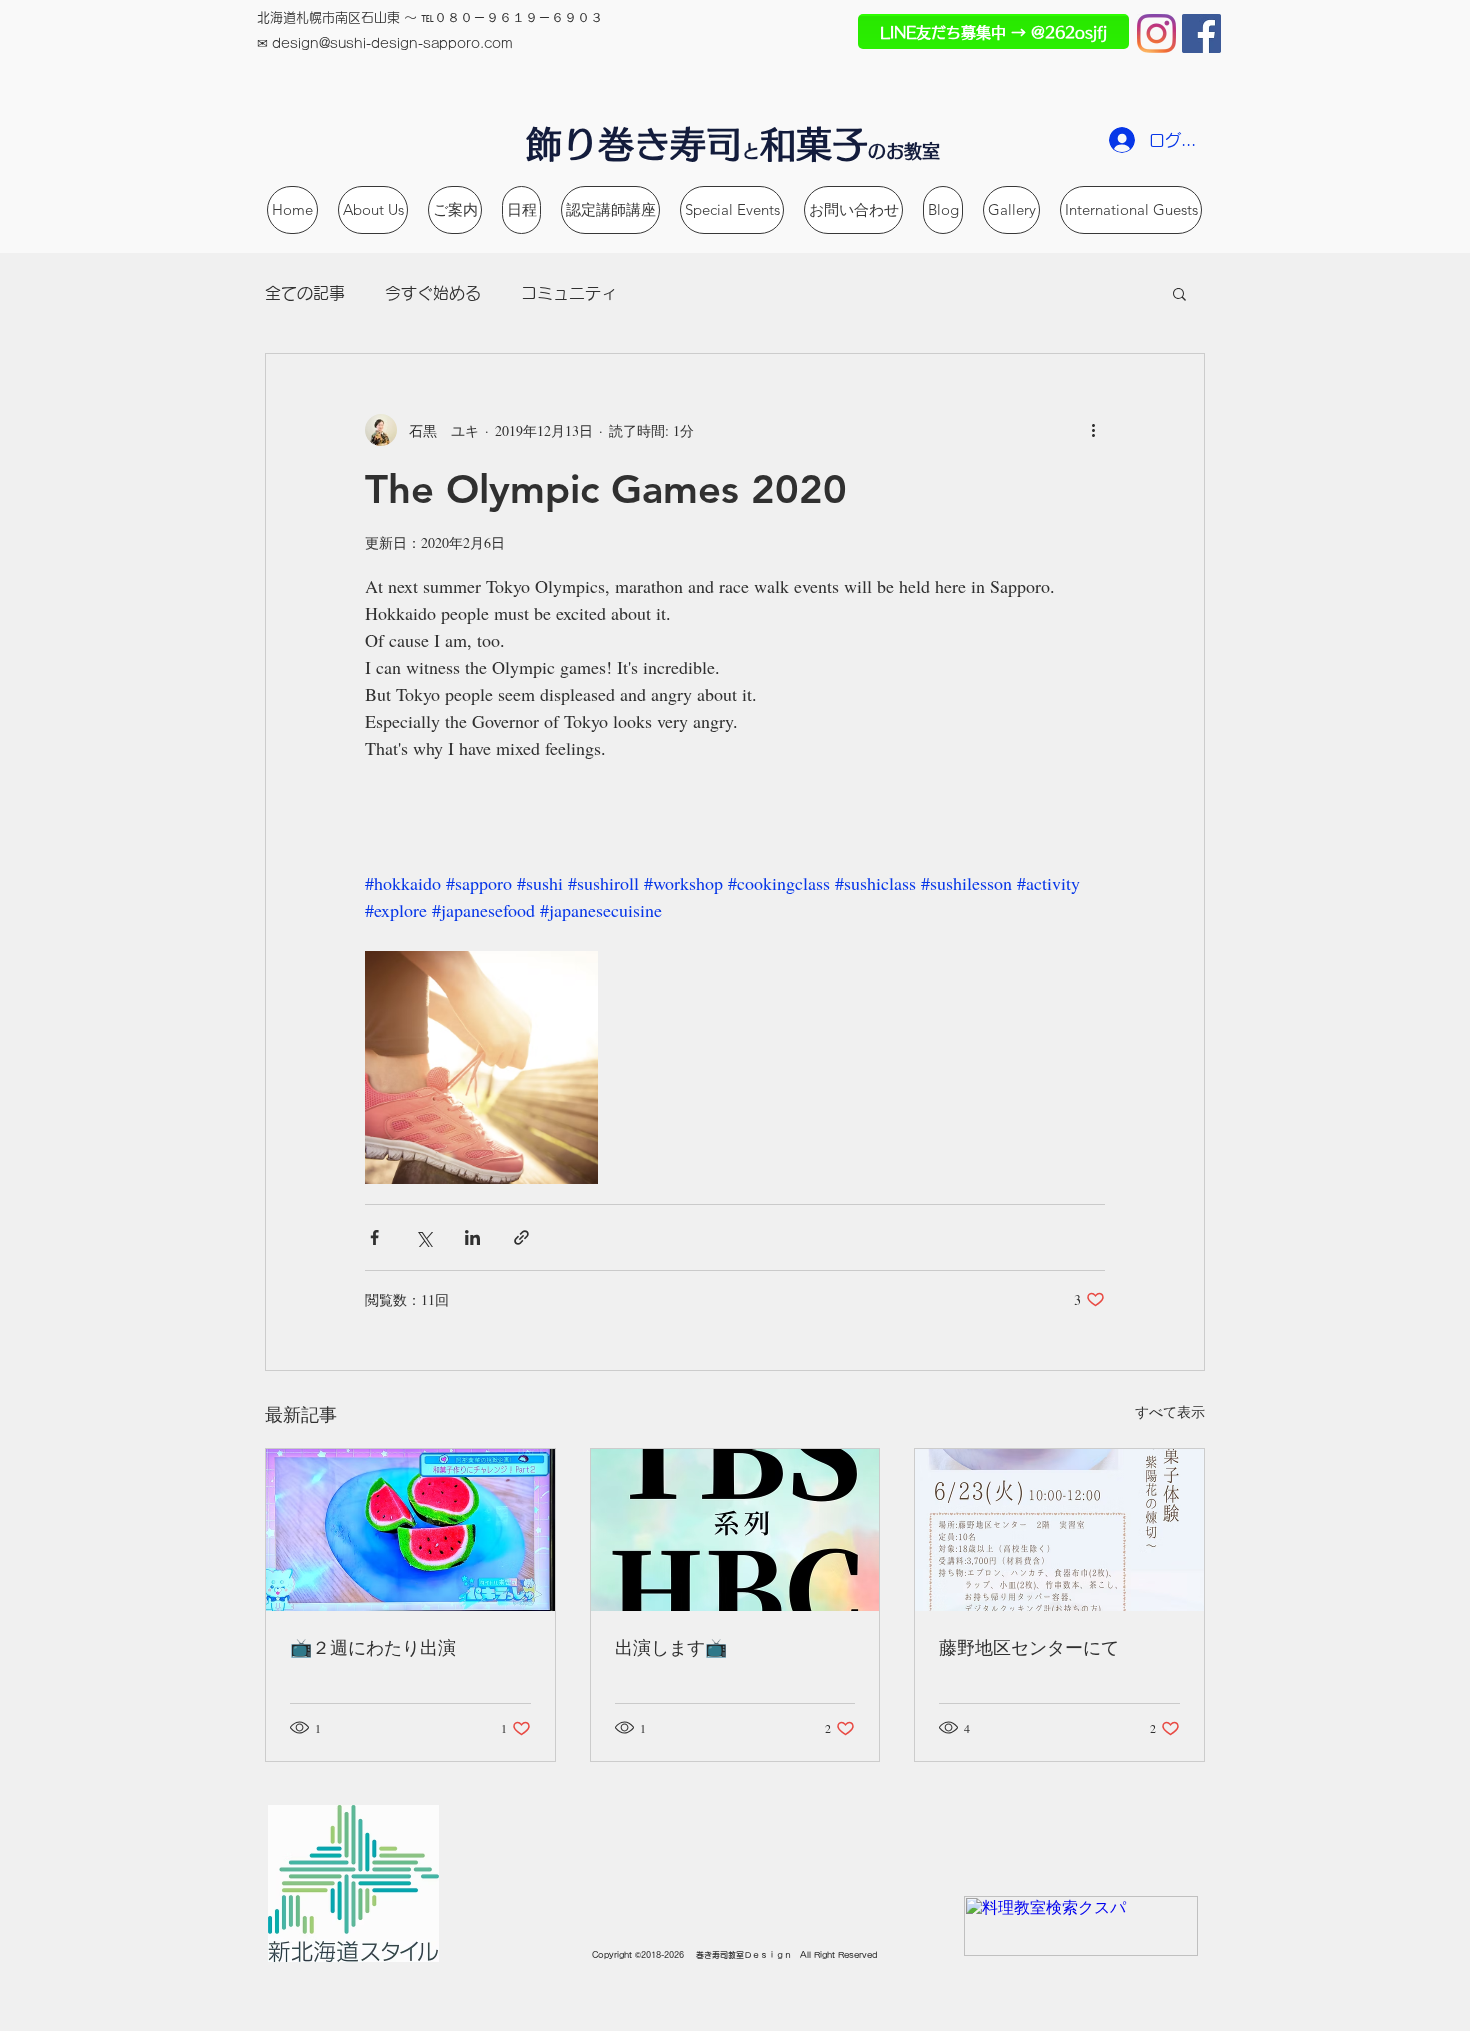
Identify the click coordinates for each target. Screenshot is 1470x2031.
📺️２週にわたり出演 (373, 1647)
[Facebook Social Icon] (1201, 33)
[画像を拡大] (481, 1067)
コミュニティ (569, 293)
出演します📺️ (671, 1647)
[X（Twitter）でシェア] (423, 1237)
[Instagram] (1156, 33)
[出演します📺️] (735, 1530)
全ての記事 (305, 293)
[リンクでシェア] (521, 1237)
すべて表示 (1170, 1411)
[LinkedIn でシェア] (472, 1237)
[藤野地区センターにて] (1059, 1530)
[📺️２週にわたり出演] (410, 1530)
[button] (1179, 293)
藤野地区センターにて (1029, 1647)
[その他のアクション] (1093, 430)
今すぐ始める (433, 293)
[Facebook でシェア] (374, 1237)
